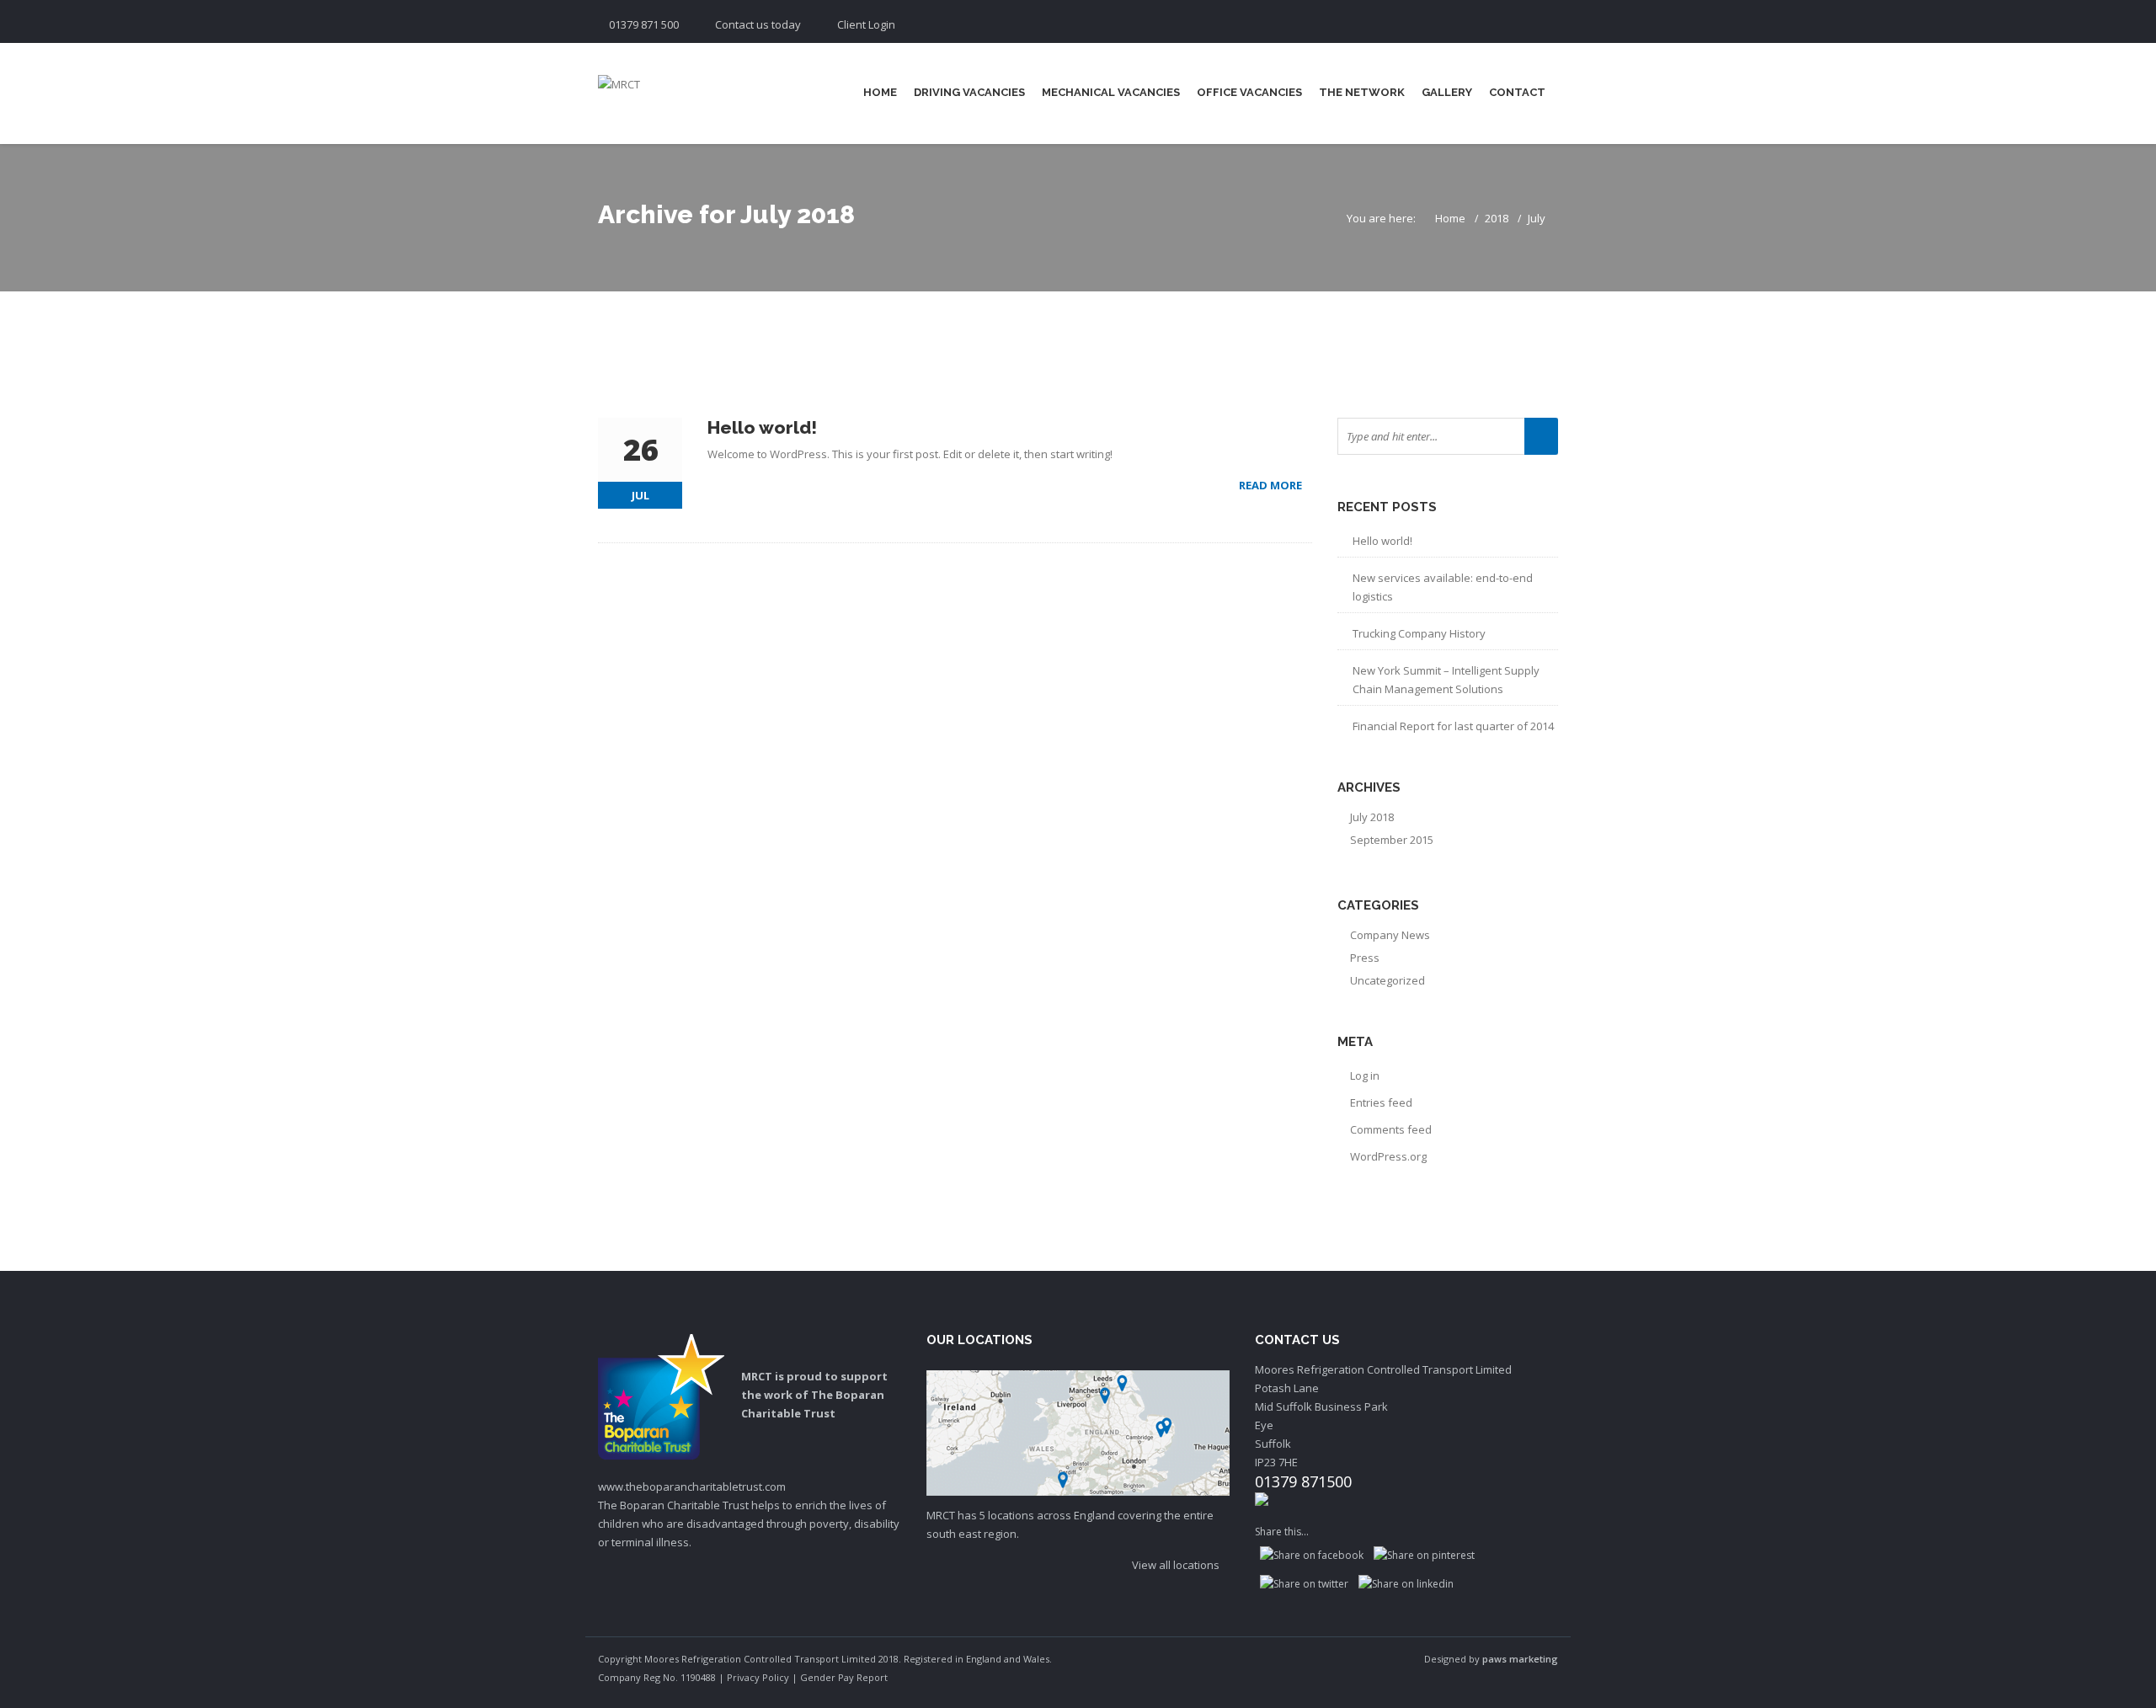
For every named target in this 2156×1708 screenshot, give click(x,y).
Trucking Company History (1419, 633)
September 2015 (1392, 840)
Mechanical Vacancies (1111, 92)
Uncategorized (1388, 980)
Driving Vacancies (969, 92)
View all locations (1177, 1565)
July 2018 (1372, 817)
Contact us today (758, 24)
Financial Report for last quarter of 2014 (1453, 726)
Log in (1365, 1076)
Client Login (866, 24)
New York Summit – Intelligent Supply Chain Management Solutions (1446, 680)
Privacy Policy (758, 1677)
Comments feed (1391, 1129)
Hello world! (1382, 541)
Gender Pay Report (844, 1677)
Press (1365, 958)
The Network (1362, 92)
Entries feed (1381, 1102)
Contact (1517, 92)
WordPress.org (1388, 1156)
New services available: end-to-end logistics (1443, 587)
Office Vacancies (1249, 92)
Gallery (1447, 92)
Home (880, 92)
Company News (1390, 935)
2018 (1497, 218)
